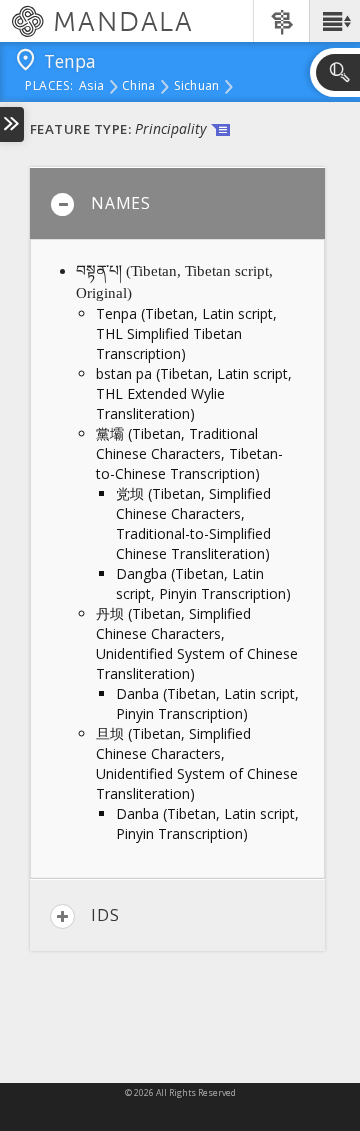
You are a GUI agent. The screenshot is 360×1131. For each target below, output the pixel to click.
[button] (334, 21)
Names (121, 203)
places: (49, 87)
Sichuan (197, 87)
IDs (105, 915)
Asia (91, 87)
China (138, 87)
